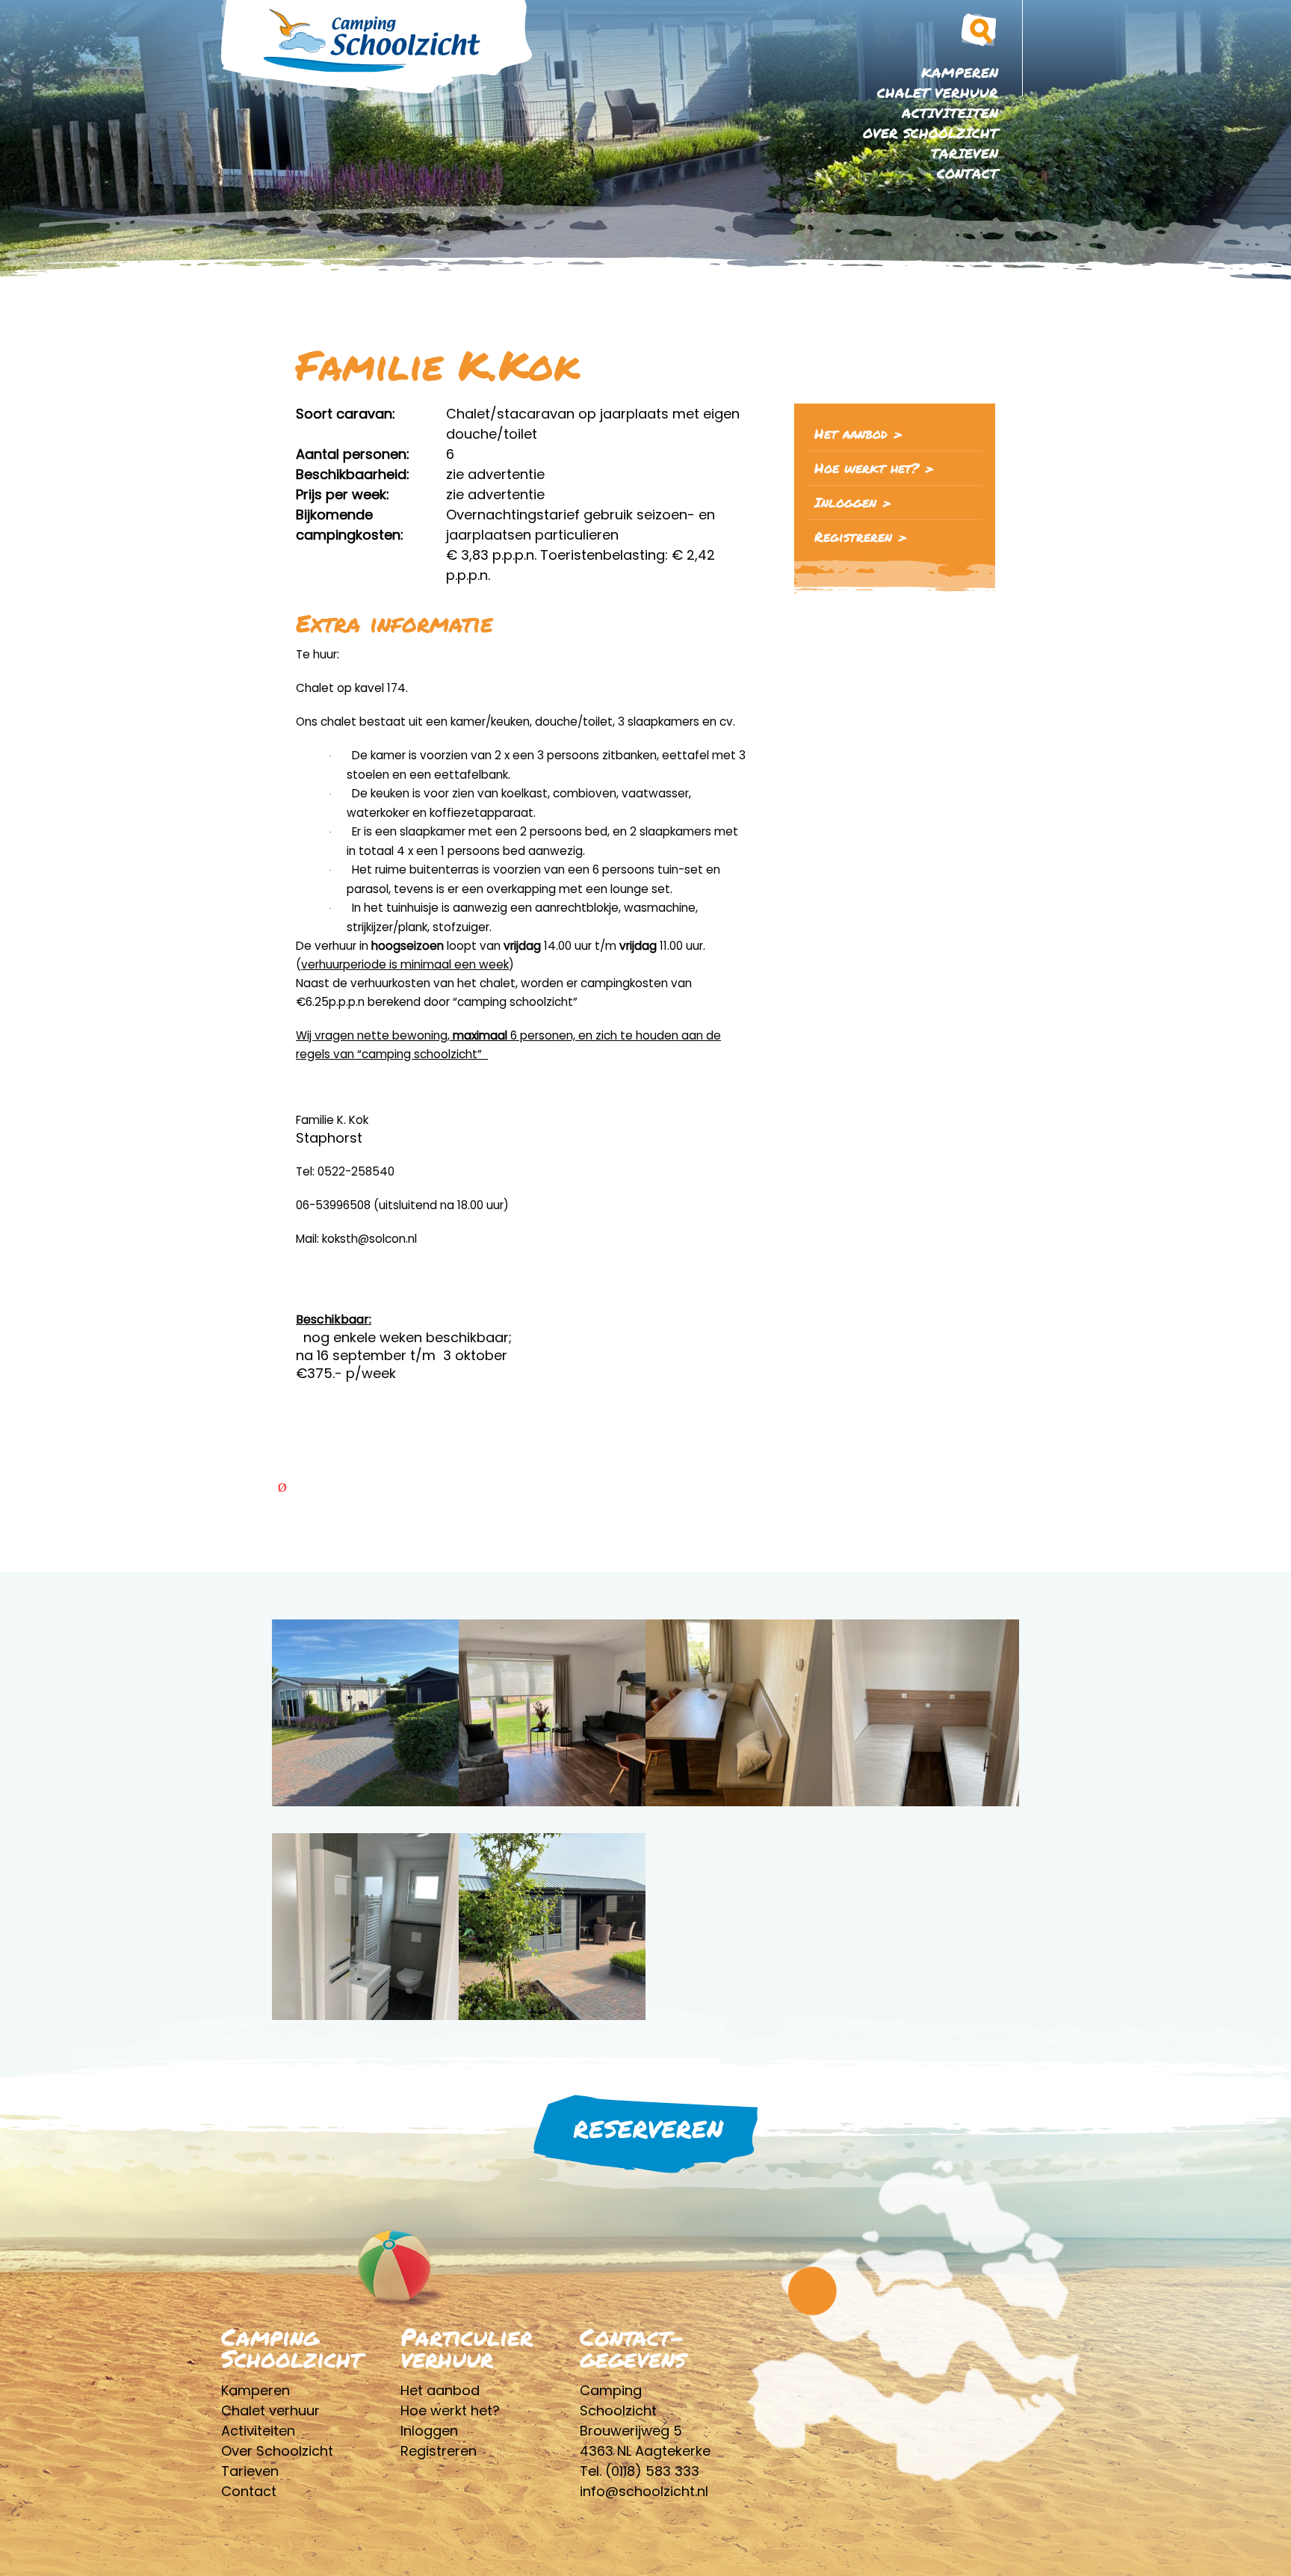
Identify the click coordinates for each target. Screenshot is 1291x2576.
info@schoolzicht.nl (644, 2491)
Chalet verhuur (938, 93)
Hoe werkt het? (867, 468)
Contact (968, 173)
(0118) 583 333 (652, 2471)
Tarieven (965, 153)
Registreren (853, 537)
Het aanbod (851, 433)
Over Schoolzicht (931, 133)
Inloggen (845, 502)
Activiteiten (950, 113)
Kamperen (960, 72)
